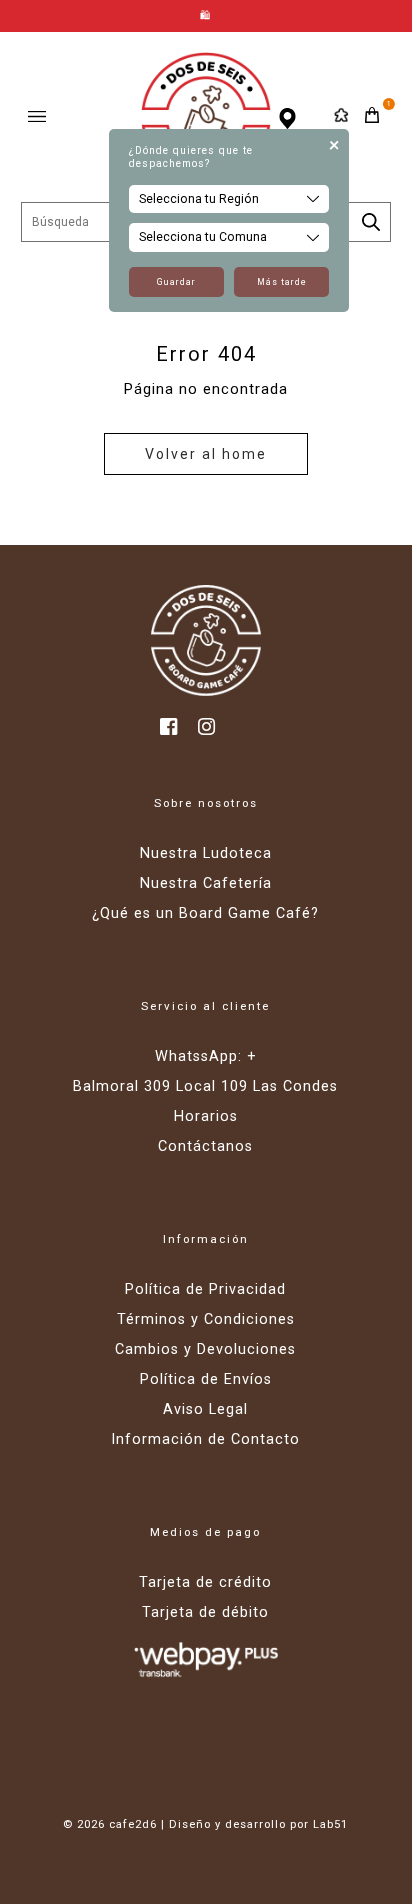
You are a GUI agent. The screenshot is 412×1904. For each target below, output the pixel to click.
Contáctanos (205, 1146)
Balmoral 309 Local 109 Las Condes (205, 1086)
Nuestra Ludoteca (206, 853)
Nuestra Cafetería (206, 883)
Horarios (206, 1116)
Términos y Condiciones (206, 1319)
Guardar (176, 282)
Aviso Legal (205, 1409)
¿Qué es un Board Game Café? (205, 913)
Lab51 (330, 1824)
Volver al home (206, 454)
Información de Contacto (205, 1439)
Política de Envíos (206, 1379)
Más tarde (282, 282)
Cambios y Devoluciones (205, 1349)
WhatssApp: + (206, 1056)
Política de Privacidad (205, 1289)
